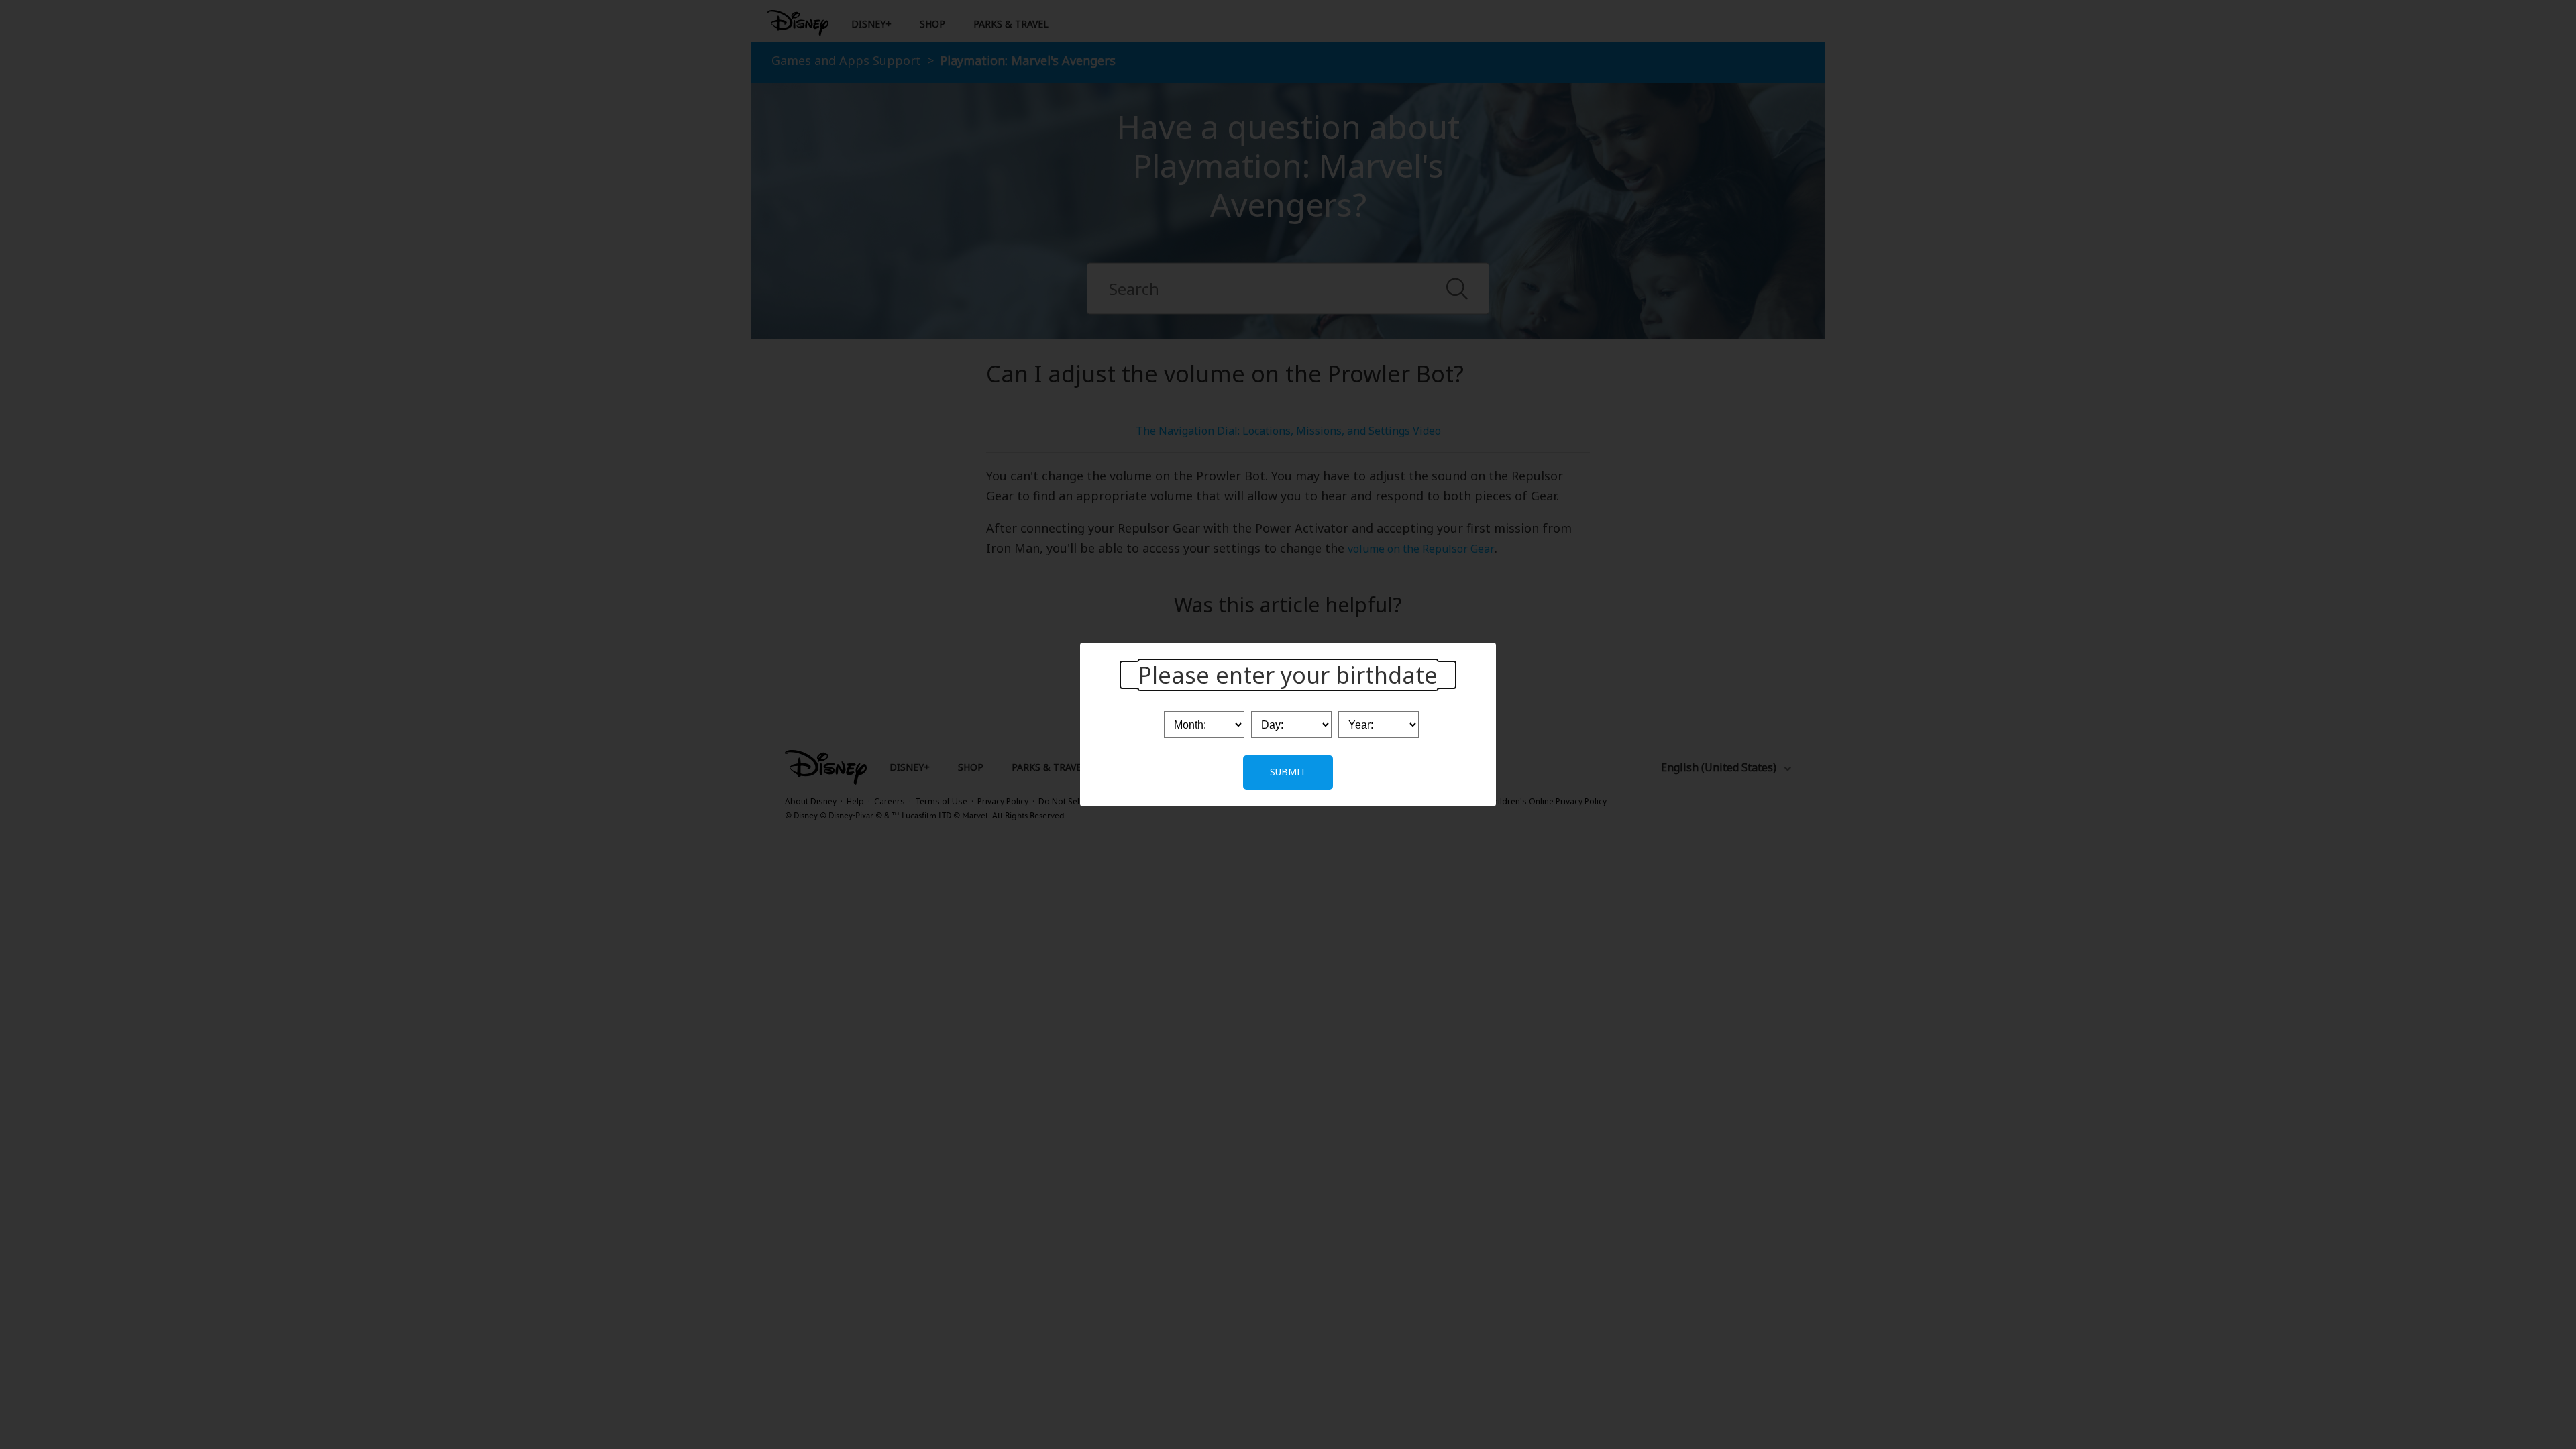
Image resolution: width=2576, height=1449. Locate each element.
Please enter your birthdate (1288, 675)
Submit (1288, 772)
